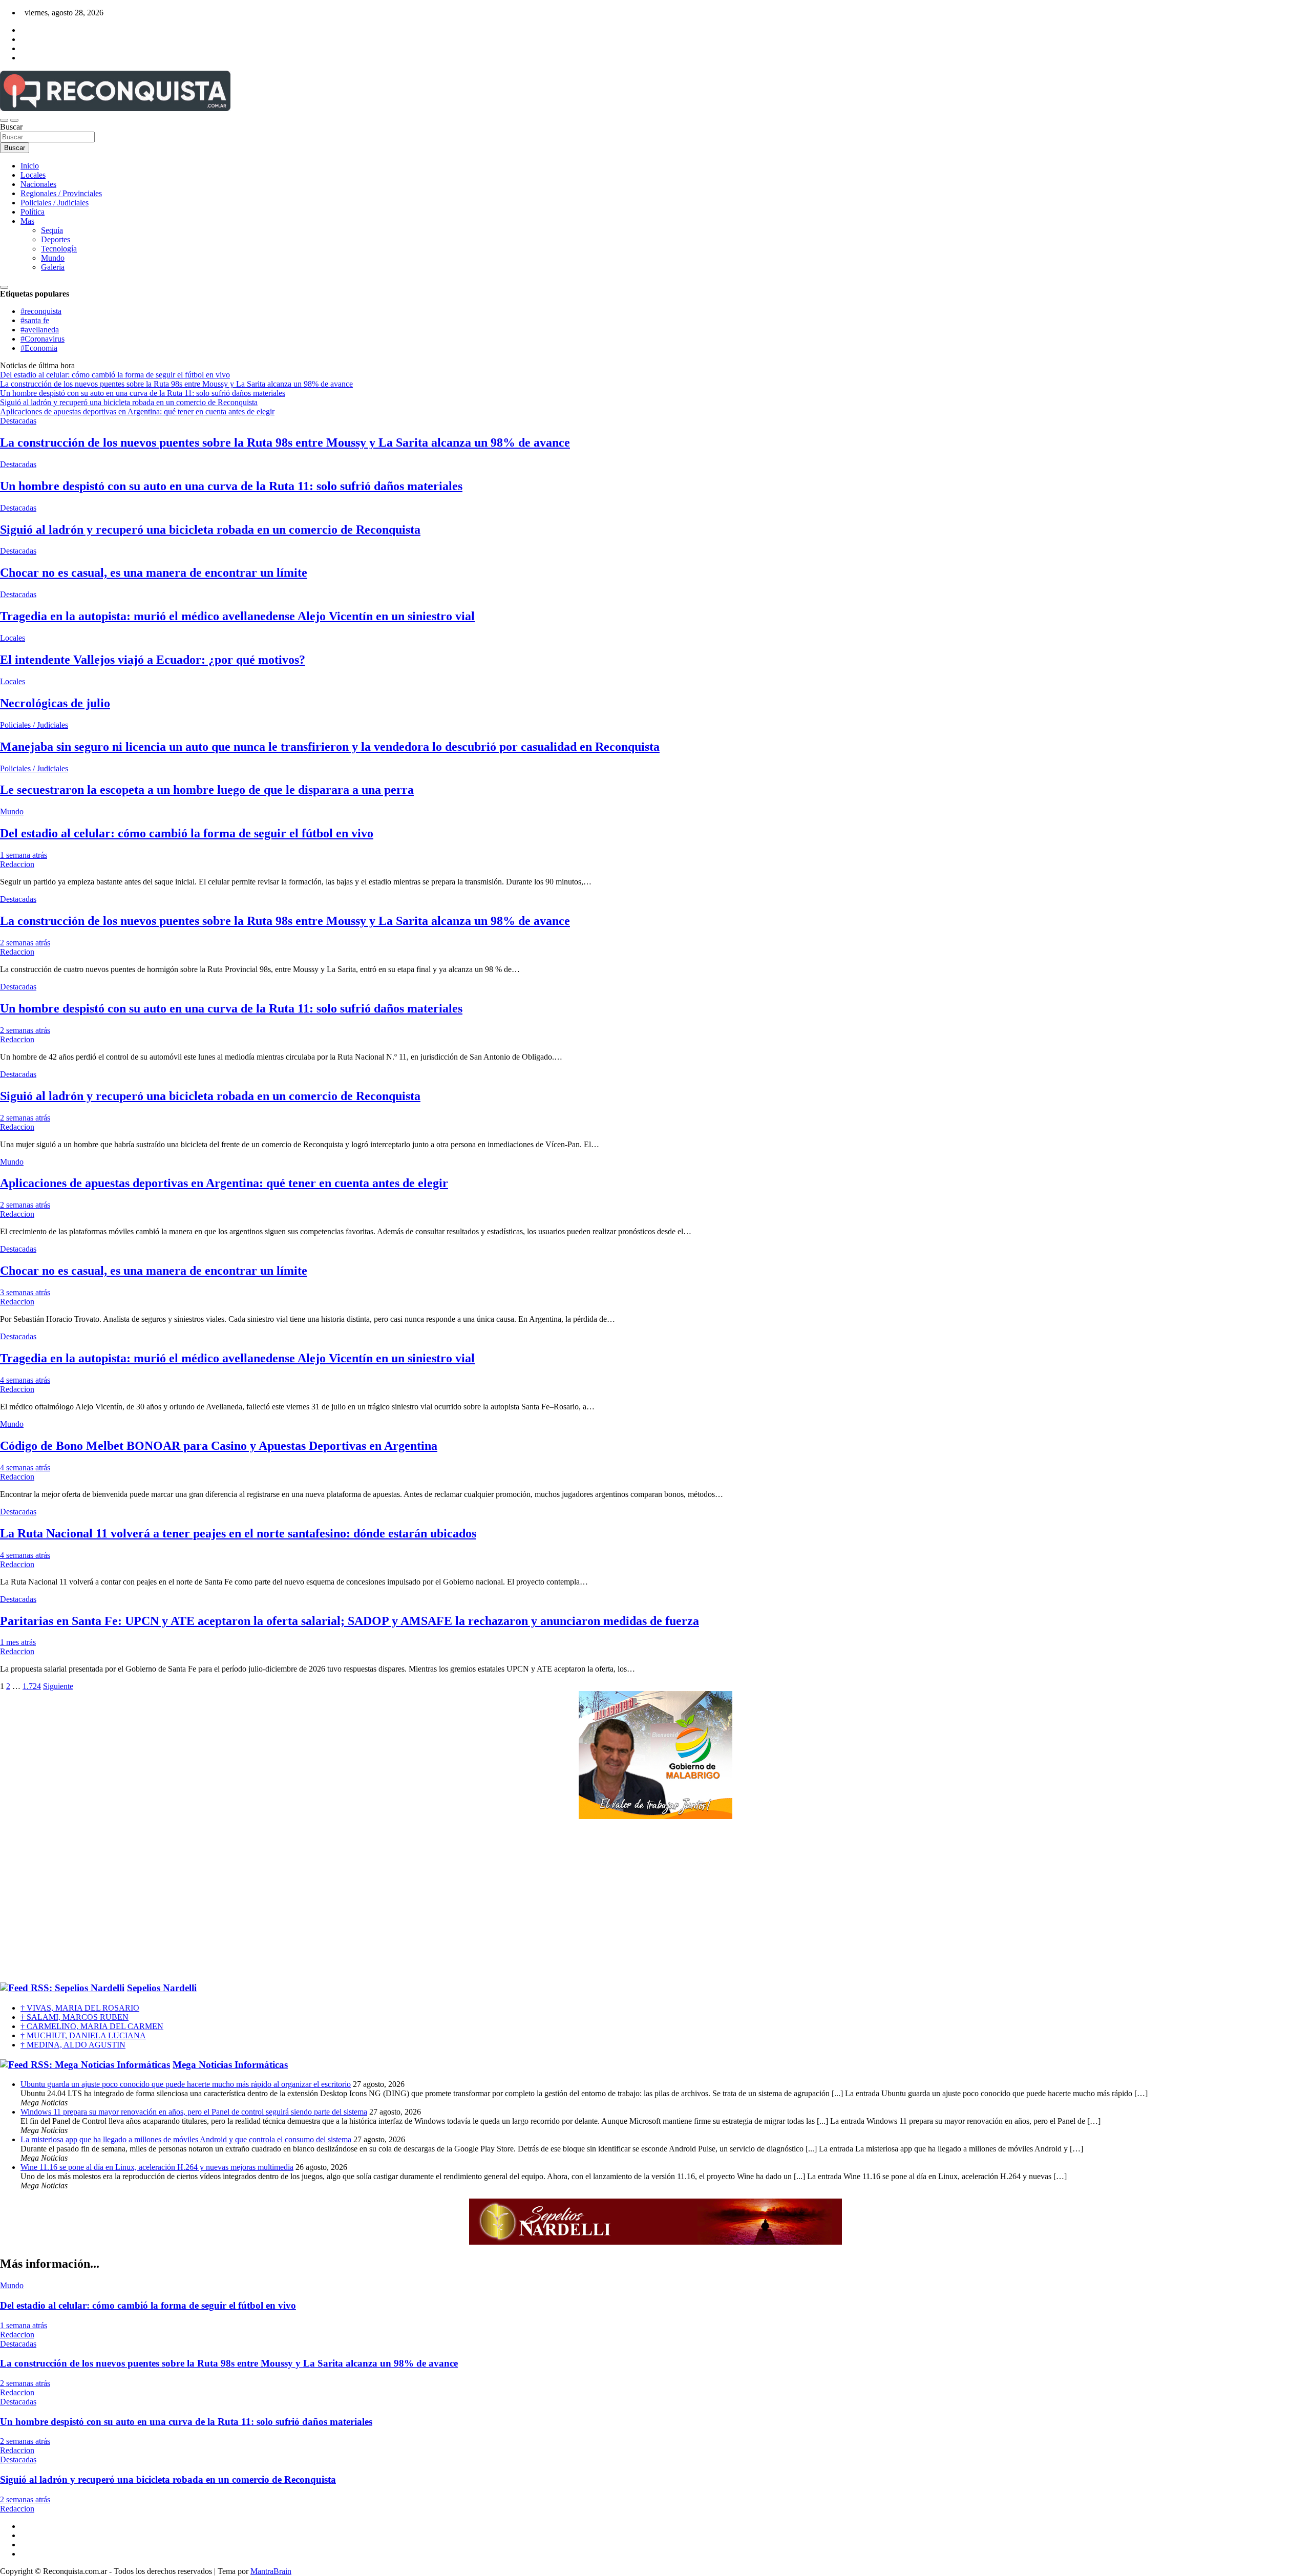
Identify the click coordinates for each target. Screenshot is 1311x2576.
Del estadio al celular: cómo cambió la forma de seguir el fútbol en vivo (187, 833)
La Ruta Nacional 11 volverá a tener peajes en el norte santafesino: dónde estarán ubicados (238, 1533)
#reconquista (41, 311)
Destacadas (18, 421)
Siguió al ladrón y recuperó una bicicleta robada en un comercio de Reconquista (210, 530)
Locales (33, 175)
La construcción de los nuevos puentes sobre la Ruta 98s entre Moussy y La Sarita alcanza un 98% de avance (285, 442)
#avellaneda (40, 330)
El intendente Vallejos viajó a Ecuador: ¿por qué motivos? (153, 660)
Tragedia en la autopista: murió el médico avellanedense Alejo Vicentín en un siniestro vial (237, 616)
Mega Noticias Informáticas (230, 2065)
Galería (53, 267)
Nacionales (38, 184)
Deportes (56, 239)
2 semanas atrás (25, 943)
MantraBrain (271, 2571)
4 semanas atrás (25, 1380)
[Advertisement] (655, 1901)
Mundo (53, 258)
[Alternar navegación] (4, 120)
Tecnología (59, 249)
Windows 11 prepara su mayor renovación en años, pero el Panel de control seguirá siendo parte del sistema (194, 2112)
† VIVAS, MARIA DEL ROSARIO (80, 2008)
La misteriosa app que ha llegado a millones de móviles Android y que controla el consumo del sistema (186, 2139)
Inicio (30, 166)
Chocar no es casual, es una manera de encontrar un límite (154, 573)
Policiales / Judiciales (55, 203)
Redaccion (17, 864)
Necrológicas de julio (55, 703)
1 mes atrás (18, 1642)
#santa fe (35, 320)
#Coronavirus (43, 339)
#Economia (39, 348)
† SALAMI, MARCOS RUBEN (75, 2017)
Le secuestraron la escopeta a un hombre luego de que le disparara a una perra (207, 790)
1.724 (32, 1686)
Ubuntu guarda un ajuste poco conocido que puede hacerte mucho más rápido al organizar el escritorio (186, 2084)
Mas (27, 221)
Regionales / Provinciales (61, 193)
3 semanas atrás (25, 1292)
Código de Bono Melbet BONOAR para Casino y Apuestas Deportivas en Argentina (219, 1446)
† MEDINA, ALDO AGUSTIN (73, 2045)
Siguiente (58, 1686)
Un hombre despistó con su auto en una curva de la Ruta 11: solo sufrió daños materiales (231, 486)
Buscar (11, 127)
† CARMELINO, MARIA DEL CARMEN (92, 2026)
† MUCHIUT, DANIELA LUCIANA (83, 2035)
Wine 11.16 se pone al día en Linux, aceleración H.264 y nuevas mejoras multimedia (157, 2167)
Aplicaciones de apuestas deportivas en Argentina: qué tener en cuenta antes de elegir (224, 1183)
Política (33, 212)
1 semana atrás (24, 855)
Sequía (52, 230)
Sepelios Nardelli (162, 1988)
